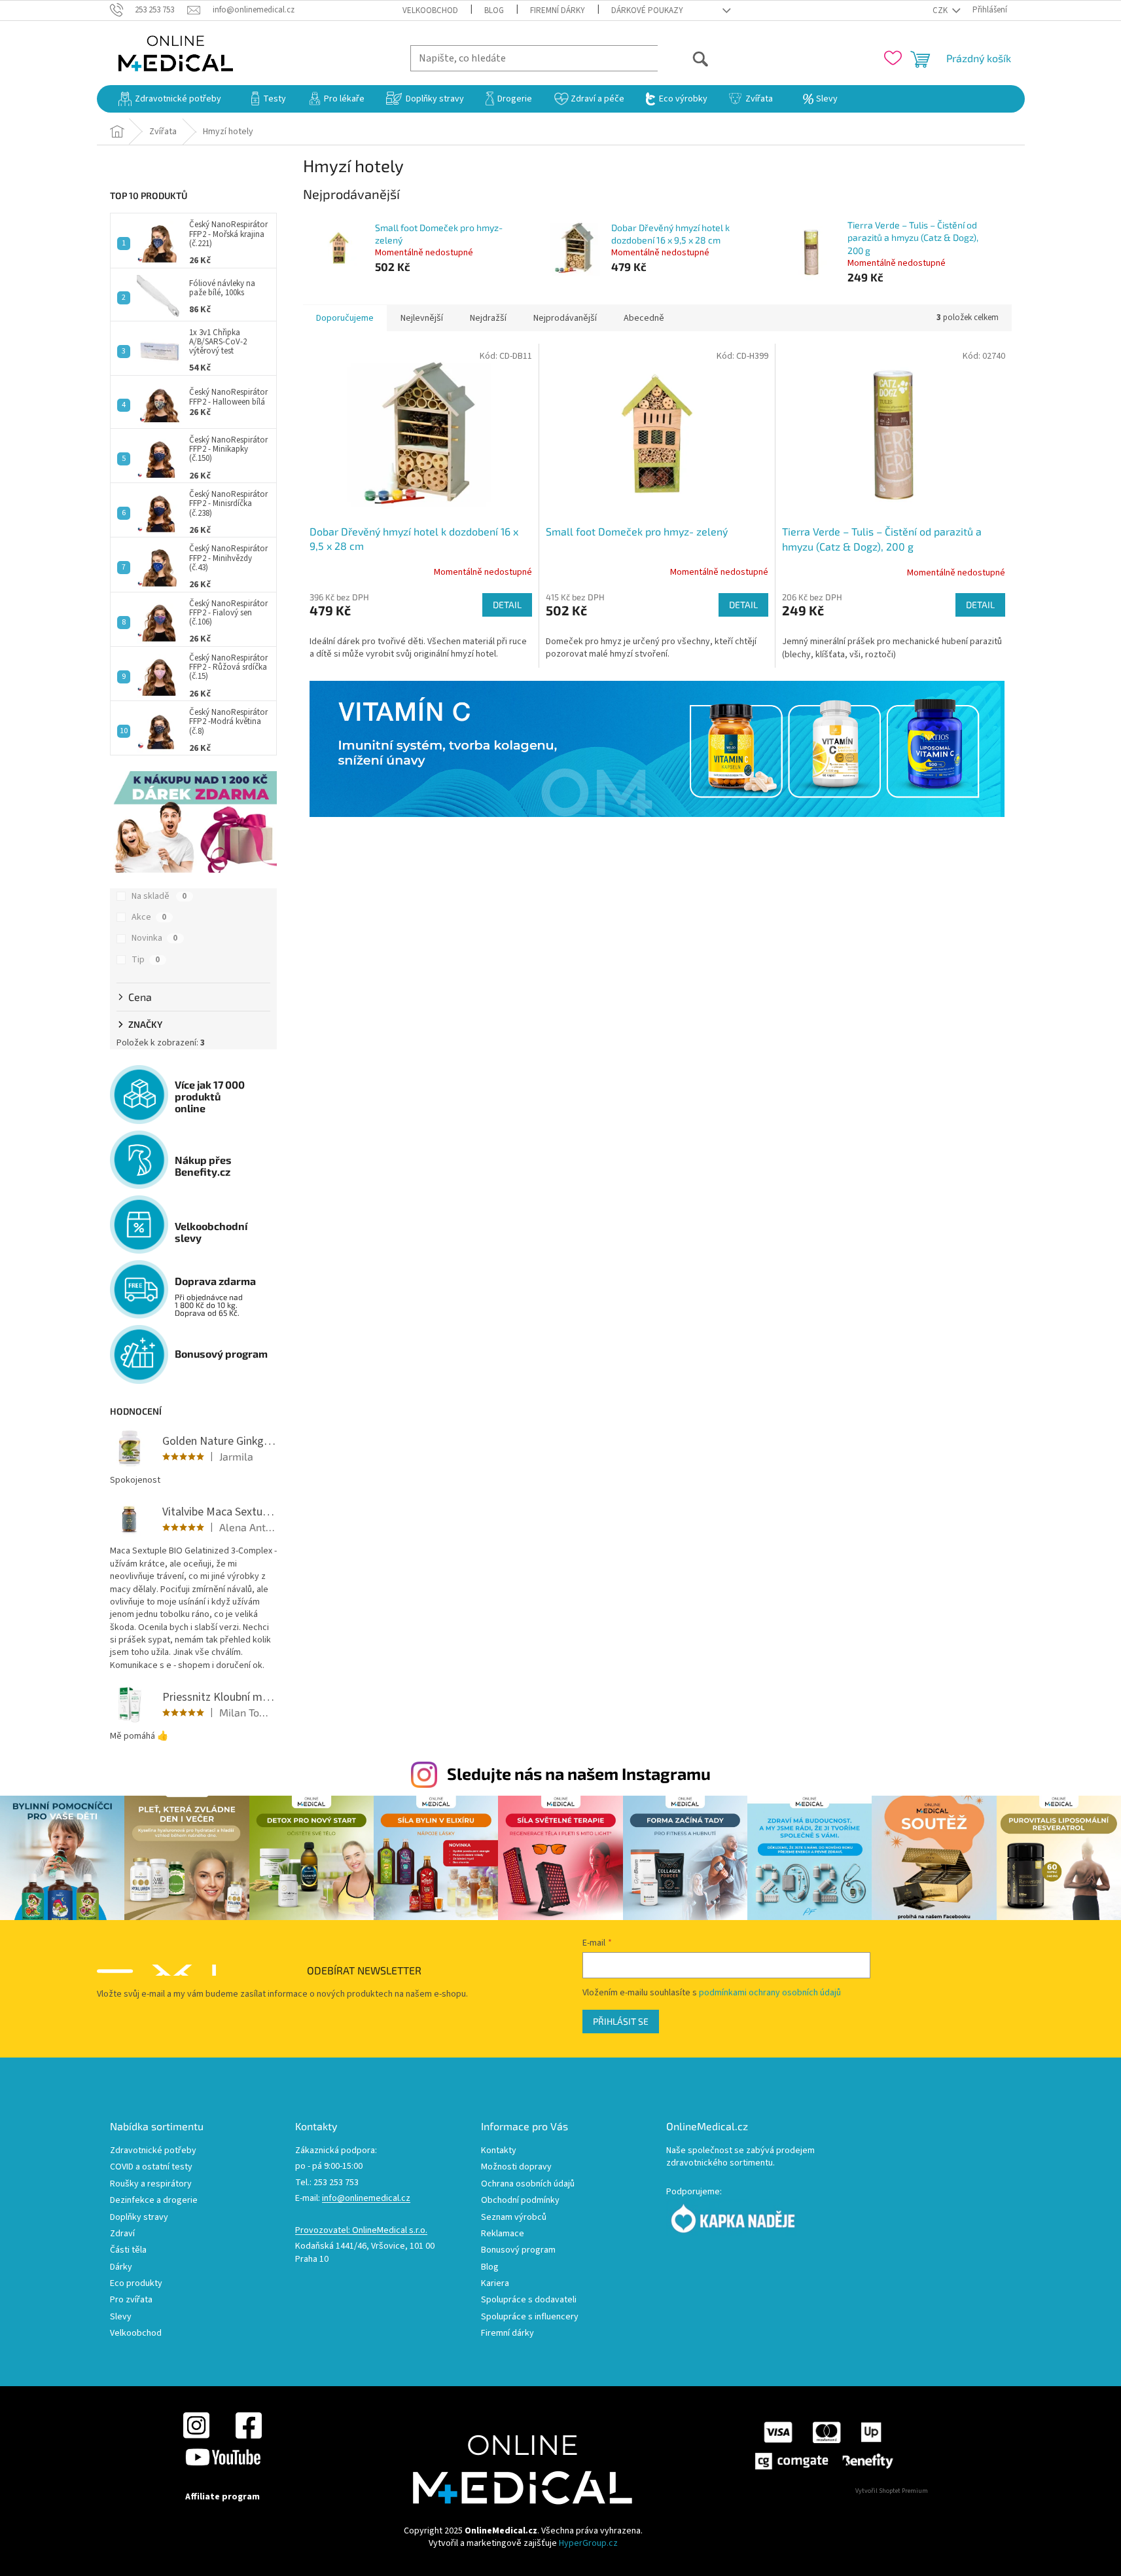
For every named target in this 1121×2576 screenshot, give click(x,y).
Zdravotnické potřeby (153, 2151)
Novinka (154, 938)
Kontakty (499, 2151)
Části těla (128, 2250)
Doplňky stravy (139, 2218)
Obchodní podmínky (520, 2201)
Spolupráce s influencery (530, 2317)
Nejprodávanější (565, 318)
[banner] (657, 749)
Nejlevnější (422, 318)
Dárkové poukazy (647, 10)
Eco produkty (136, 2284)
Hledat (684, 58)
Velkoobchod (430, 10)
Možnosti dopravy (516, 2167)
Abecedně (644, 318)
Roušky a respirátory (151, 2184)
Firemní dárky (558, 10)
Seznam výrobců (514, 2218)
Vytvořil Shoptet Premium (892, 2491)
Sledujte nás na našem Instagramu (579, 1773)
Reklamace (503, 2234)
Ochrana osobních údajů (528, 2184)
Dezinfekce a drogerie (154, 2201)
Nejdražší (488, 318)
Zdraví (122, 2234)
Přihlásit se (621, 2021)
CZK (941, 10)
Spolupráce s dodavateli (529, 2300)
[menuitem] (170, 99)
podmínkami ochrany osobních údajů (770, 1993)
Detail (507, 605)
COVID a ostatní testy (151, 2167)
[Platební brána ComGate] (823, 2445)
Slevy (121, 2317)
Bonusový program (518, 2250)
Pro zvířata (131, 2300)
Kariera (495, 2284)
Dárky (121, 2267)
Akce (149, 917)
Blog (494, 10)
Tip (146, 960)
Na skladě (159, 896)
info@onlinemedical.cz (366, 2199)
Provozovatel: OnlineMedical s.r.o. (361, 2231)
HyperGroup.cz (588, 2543)
